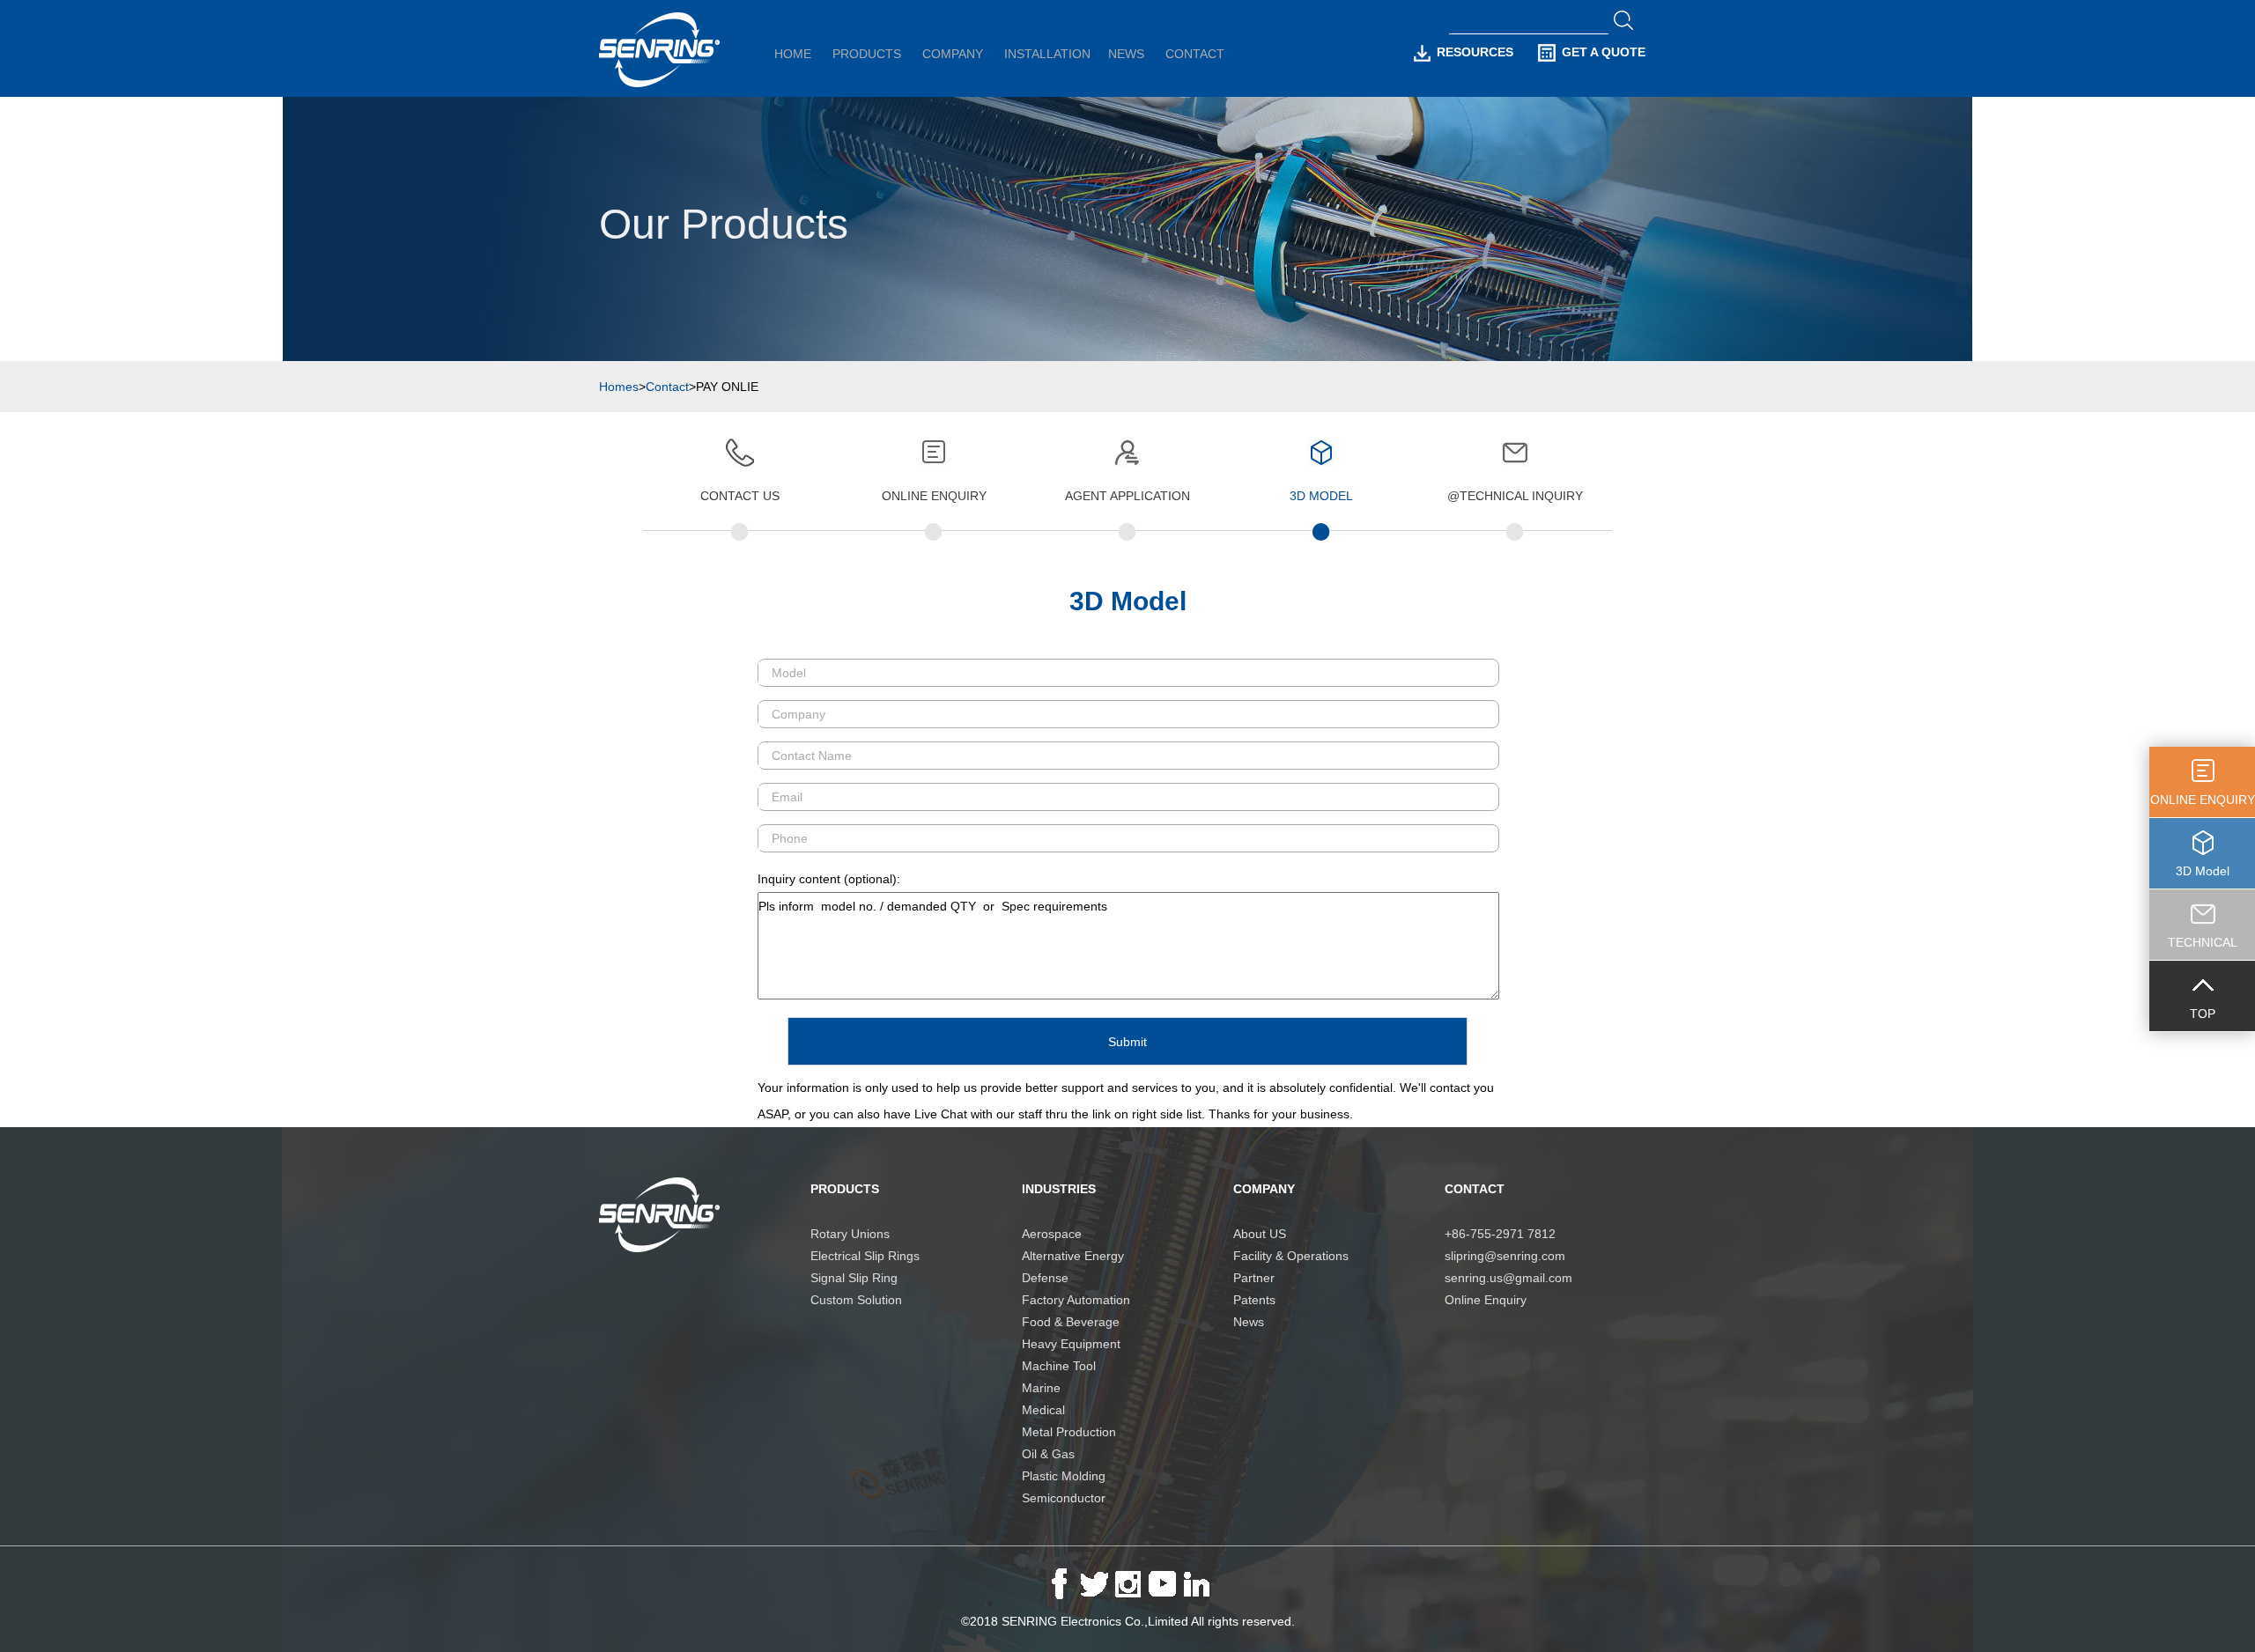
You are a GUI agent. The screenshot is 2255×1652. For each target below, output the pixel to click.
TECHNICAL (2203, 942)
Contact (667, 387)
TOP (2203, 1014)
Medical (1043, 1410)
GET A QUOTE (1604, 52)
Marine (1041, 1388)
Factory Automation (1076, 1300)
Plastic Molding (1064, 1476)
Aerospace (1052, 1234)
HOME (793, 54)
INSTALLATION (1047, 54)
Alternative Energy (1073, 1256)
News (1249, 1322)
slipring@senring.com (1505, 1256)
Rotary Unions (850, 1234)
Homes (619, 387)
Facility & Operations (1291, 1256)
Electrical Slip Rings (865, 1256)
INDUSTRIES (1059, 1189)
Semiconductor (1064, 1498)
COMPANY (953, 54)
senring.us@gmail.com (1508, 1278)
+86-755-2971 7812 (1500, 1234)
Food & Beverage (1071, 1322)
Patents (1254, 1300)
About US (1260, 1234)
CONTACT (1195, 54)
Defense (1045, 1278)
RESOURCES (1475, 52)
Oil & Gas (1048, 1454)
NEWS (1126, 54)
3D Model (2203, 871)
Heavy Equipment (1071, 1344)
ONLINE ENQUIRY (2203, 800)
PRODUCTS (867, 54)
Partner (1254, 1278)
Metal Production (1069, 1432)
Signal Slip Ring (854, 1278)
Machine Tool (1059, 1366)
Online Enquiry (1486, 1300)
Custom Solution (856, 1300)
